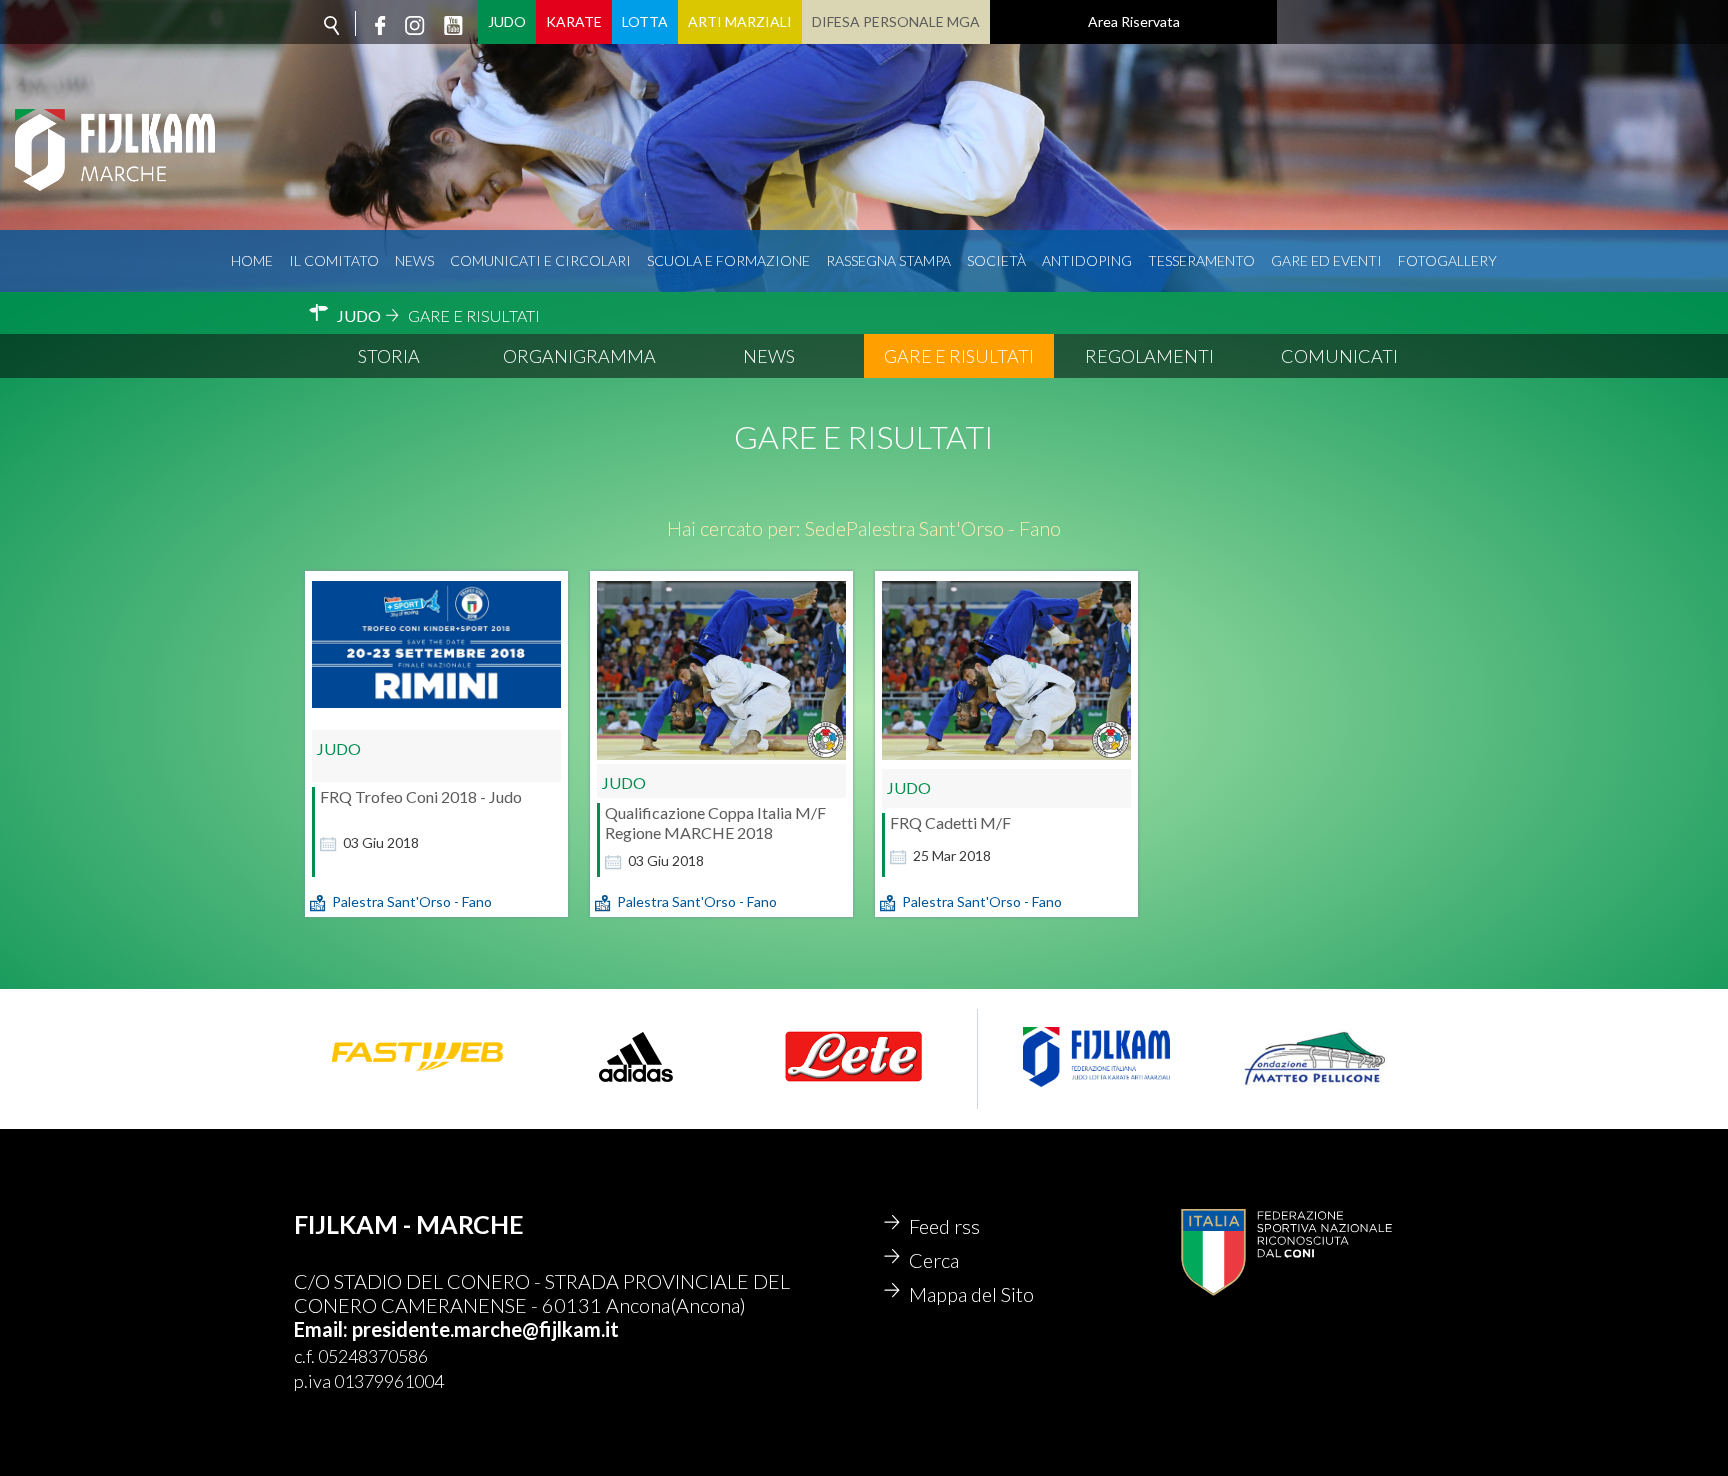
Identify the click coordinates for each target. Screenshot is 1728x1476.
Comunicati (1339, 356)
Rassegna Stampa (888, 260)
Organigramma (579, 356)
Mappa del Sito (971, 1294)
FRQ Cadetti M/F (950, 822)
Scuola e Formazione (728, 260)
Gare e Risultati (959, 356)
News (414, 260)
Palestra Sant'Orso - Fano (412, 901)
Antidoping (1087, 260)
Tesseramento (1201, 260)
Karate (574, 21)
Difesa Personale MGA (896, 21)
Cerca (934, 1260)
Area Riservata (1134, 21)
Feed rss (944, 1226)
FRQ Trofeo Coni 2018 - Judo (421, 796)
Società (996, 260)
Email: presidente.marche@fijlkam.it (456, 1329)
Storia (389, 356)
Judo (507, 21)
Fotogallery (1447, 260)
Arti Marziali (740, 21)
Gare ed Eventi (1326, 260)
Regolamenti (1149, 356)
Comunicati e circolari (540, 260)
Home (252, 260)
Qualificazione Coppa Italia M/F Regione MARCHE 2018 (715, 822)
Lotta (645, 21)
